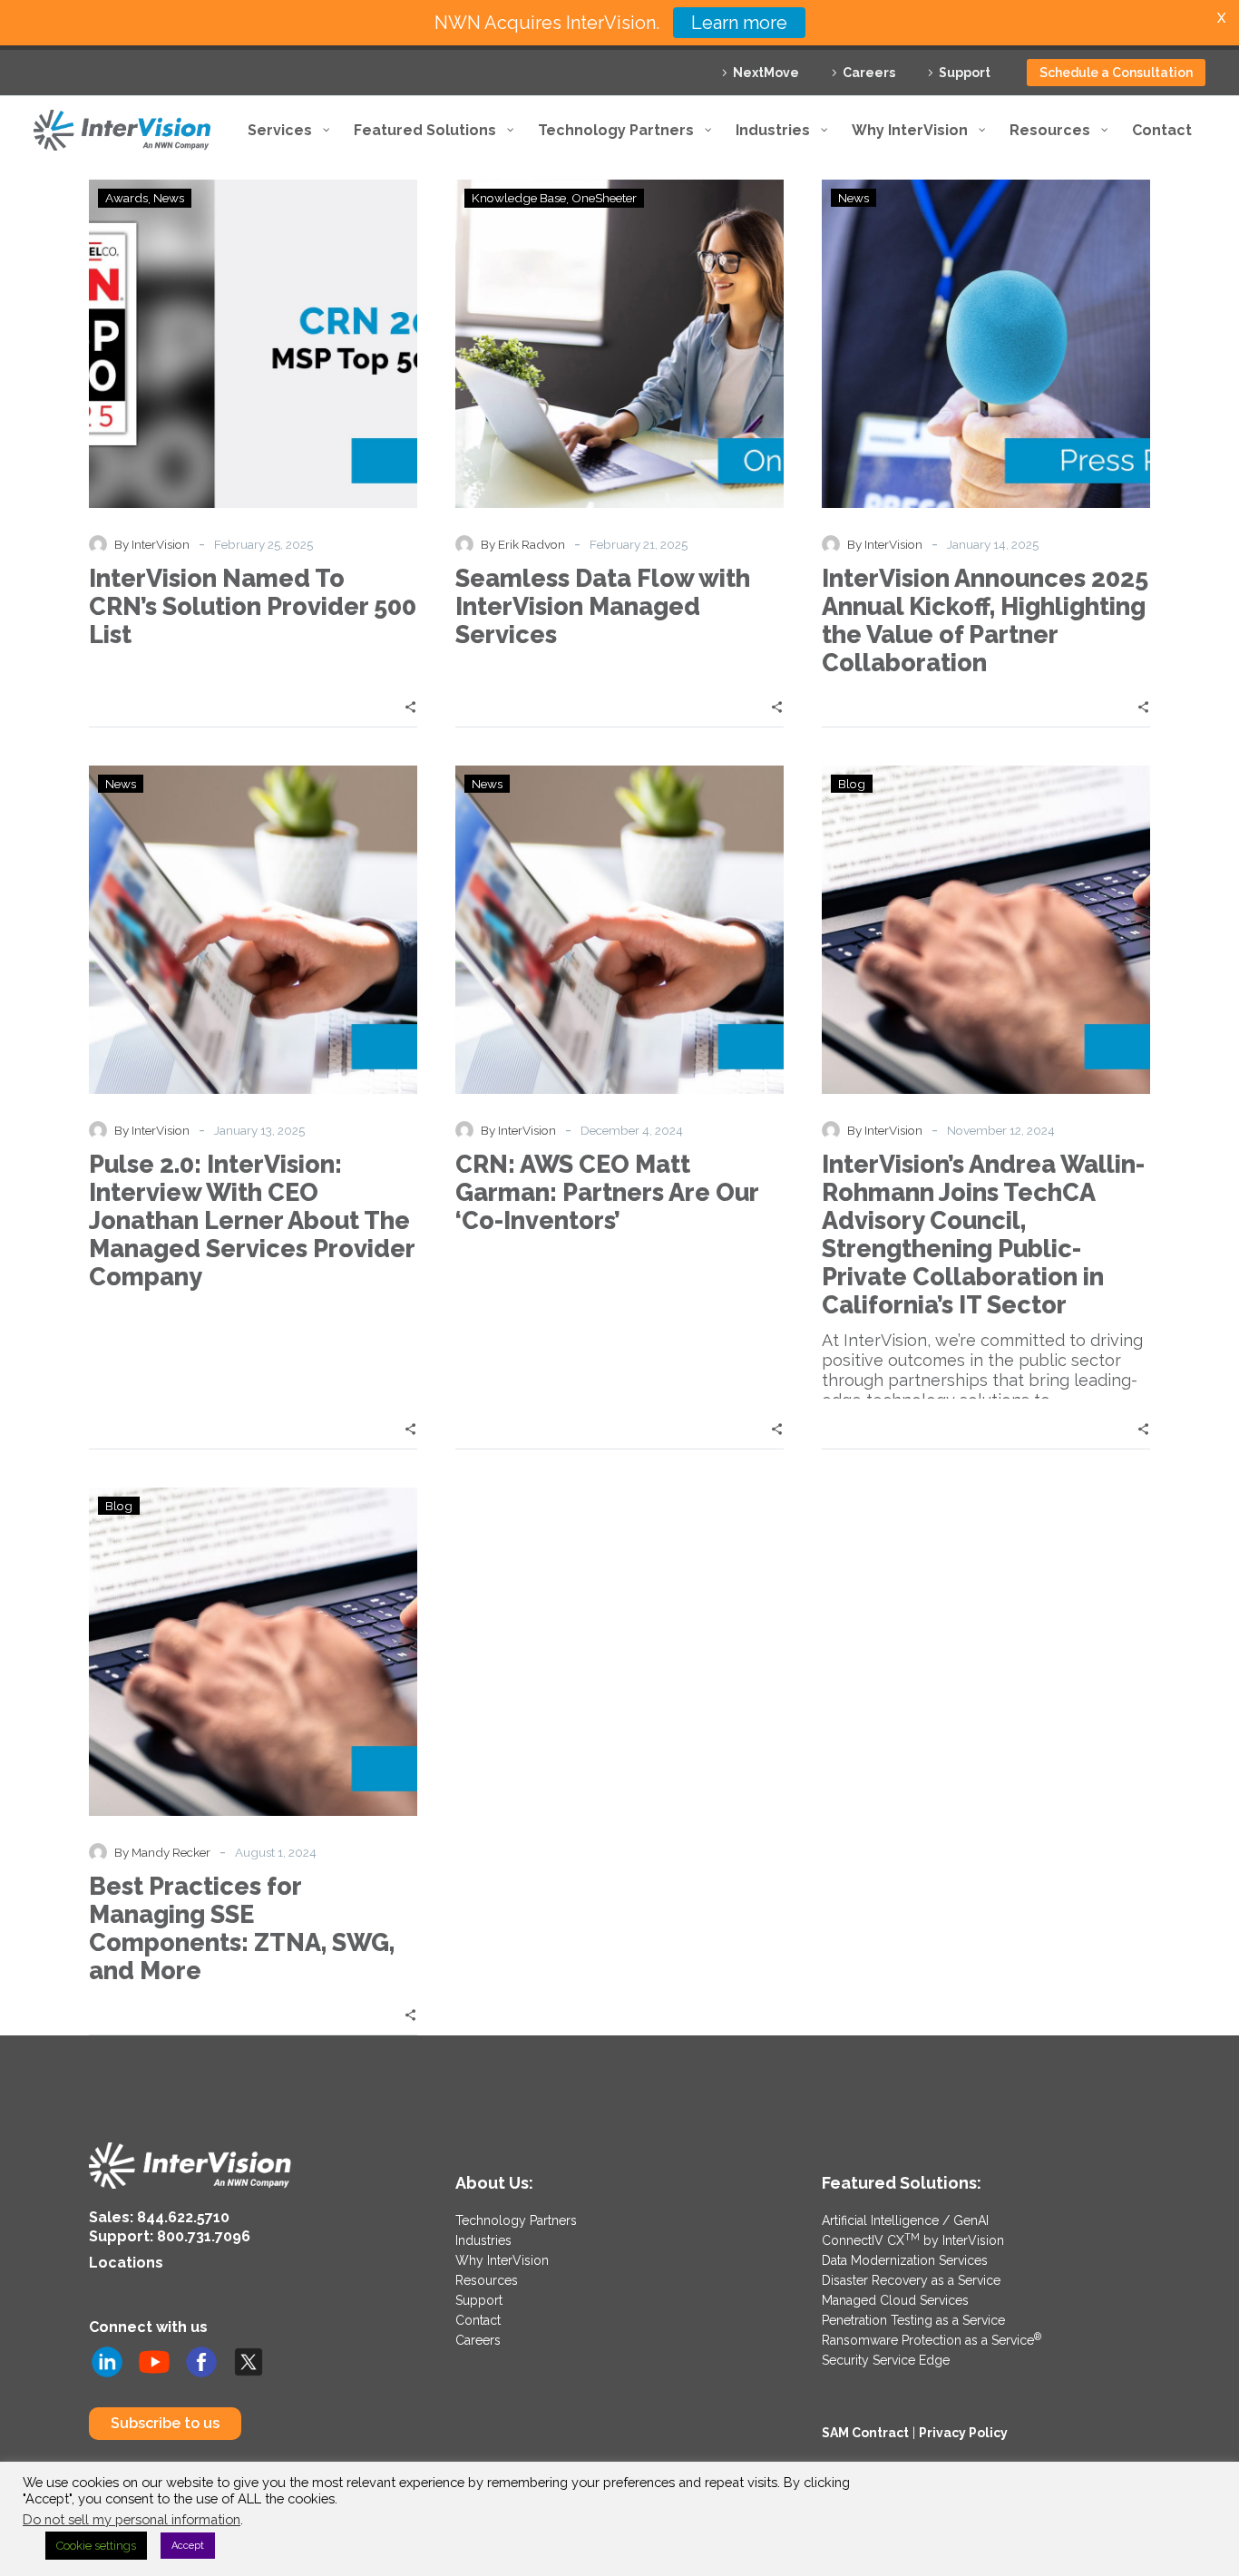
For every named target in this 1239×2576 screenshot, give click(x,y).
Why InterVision (502, 2260)
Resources (487, 2280)
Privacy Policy (963, 2433)
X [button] (1221, 18)
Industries (483, 2240)
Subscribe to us (165, 2423)
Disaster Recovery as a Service (911, 2280)
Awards (127, 198)
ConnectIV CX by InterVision (913, 2240)
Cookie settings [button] (96, 2546)
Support (965, 73)
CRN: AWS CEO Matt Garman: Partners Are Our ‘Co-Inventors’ (607, 1192)
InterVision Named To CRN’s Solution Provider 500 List (253, 606)
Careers (869, 73)
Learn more (739, 23)
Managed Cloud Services (895, 2300)
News (169, 198)
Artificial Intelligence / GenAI (905, 2220)
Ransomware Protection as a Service (932, 2340)
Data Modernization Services (905, 2260)
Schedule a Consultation (1116, 73)
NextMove (766, 73)
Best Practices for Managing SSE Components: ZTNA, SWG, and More (242, 1928)
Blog (852, 784)
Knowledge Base (519, 198)
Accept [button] (188, 2546)
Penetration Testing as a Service (913, 2320)
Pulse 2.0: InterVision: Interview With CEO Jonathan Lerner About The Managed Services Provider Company (252, 1220)
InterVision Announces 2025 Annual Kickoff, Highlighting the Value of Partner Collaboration (985, 620)
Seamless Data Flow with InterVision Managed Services (603, 606)
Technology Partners (516, 2220)
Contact (478, 2320)
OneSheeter (604, 198)
